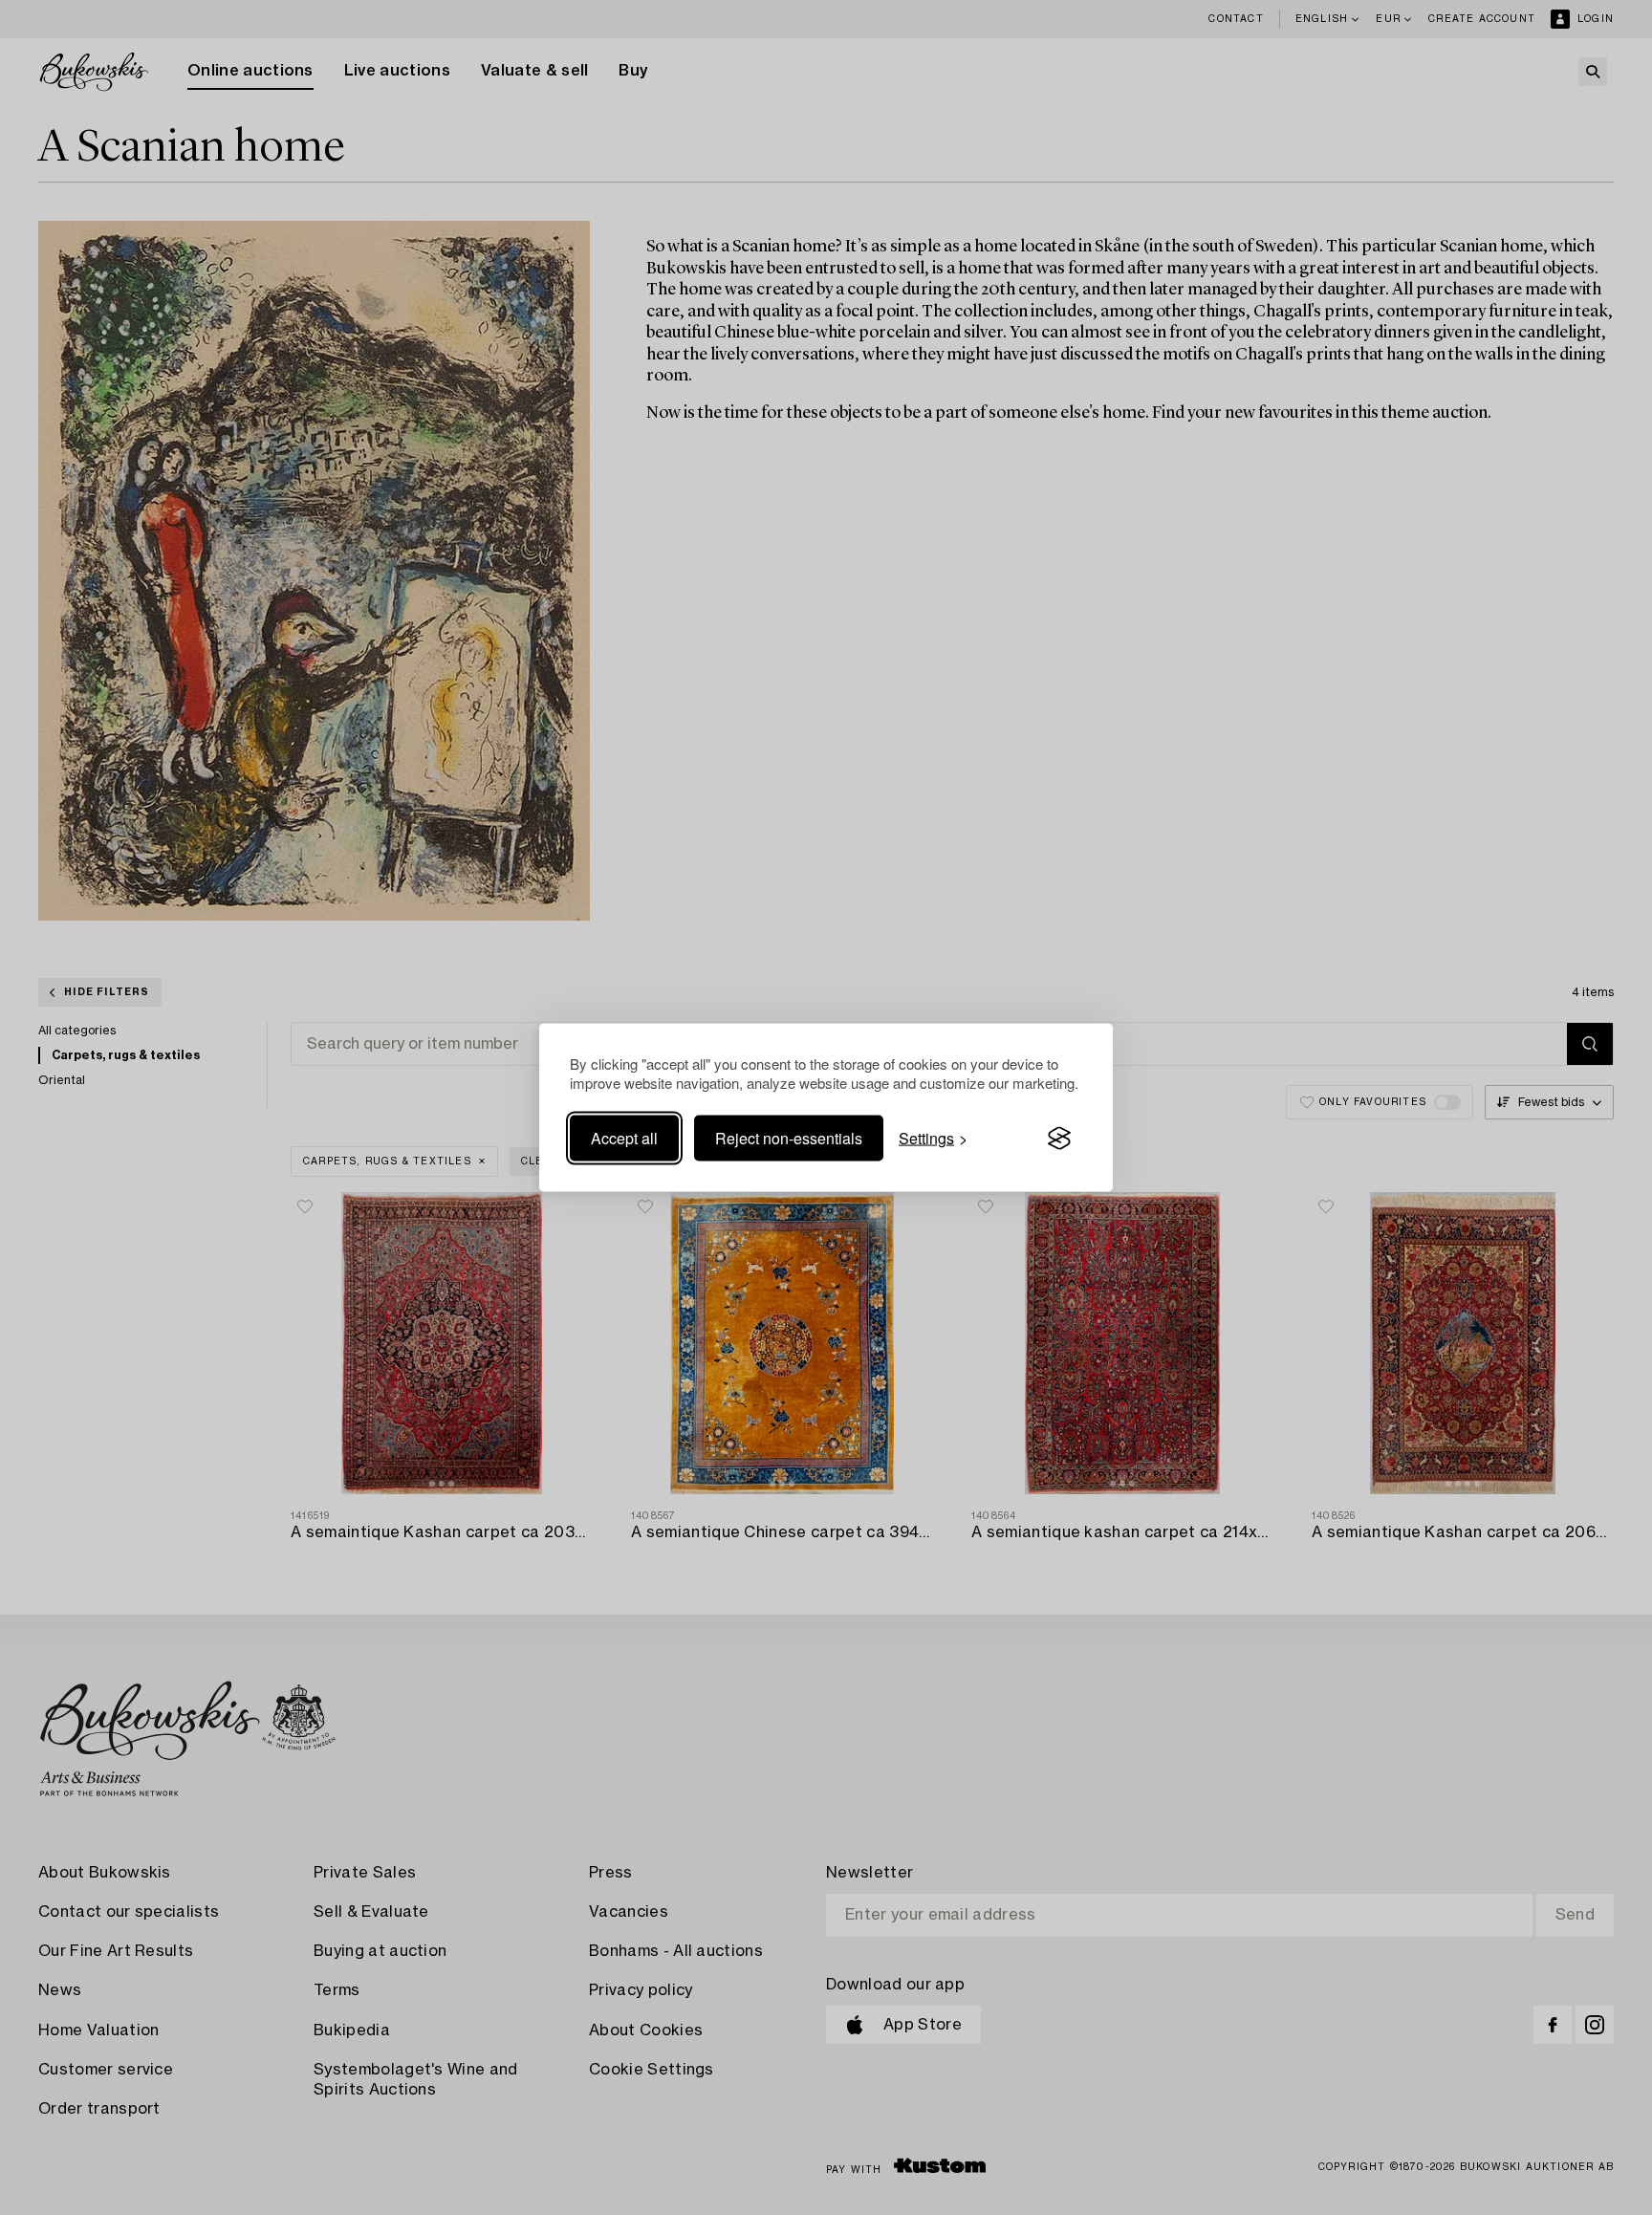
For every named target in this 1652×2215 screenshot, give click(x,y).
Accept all (624, 1138)
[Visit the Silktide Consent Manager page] (1059, 1139)
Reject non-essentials (789, 1138)
